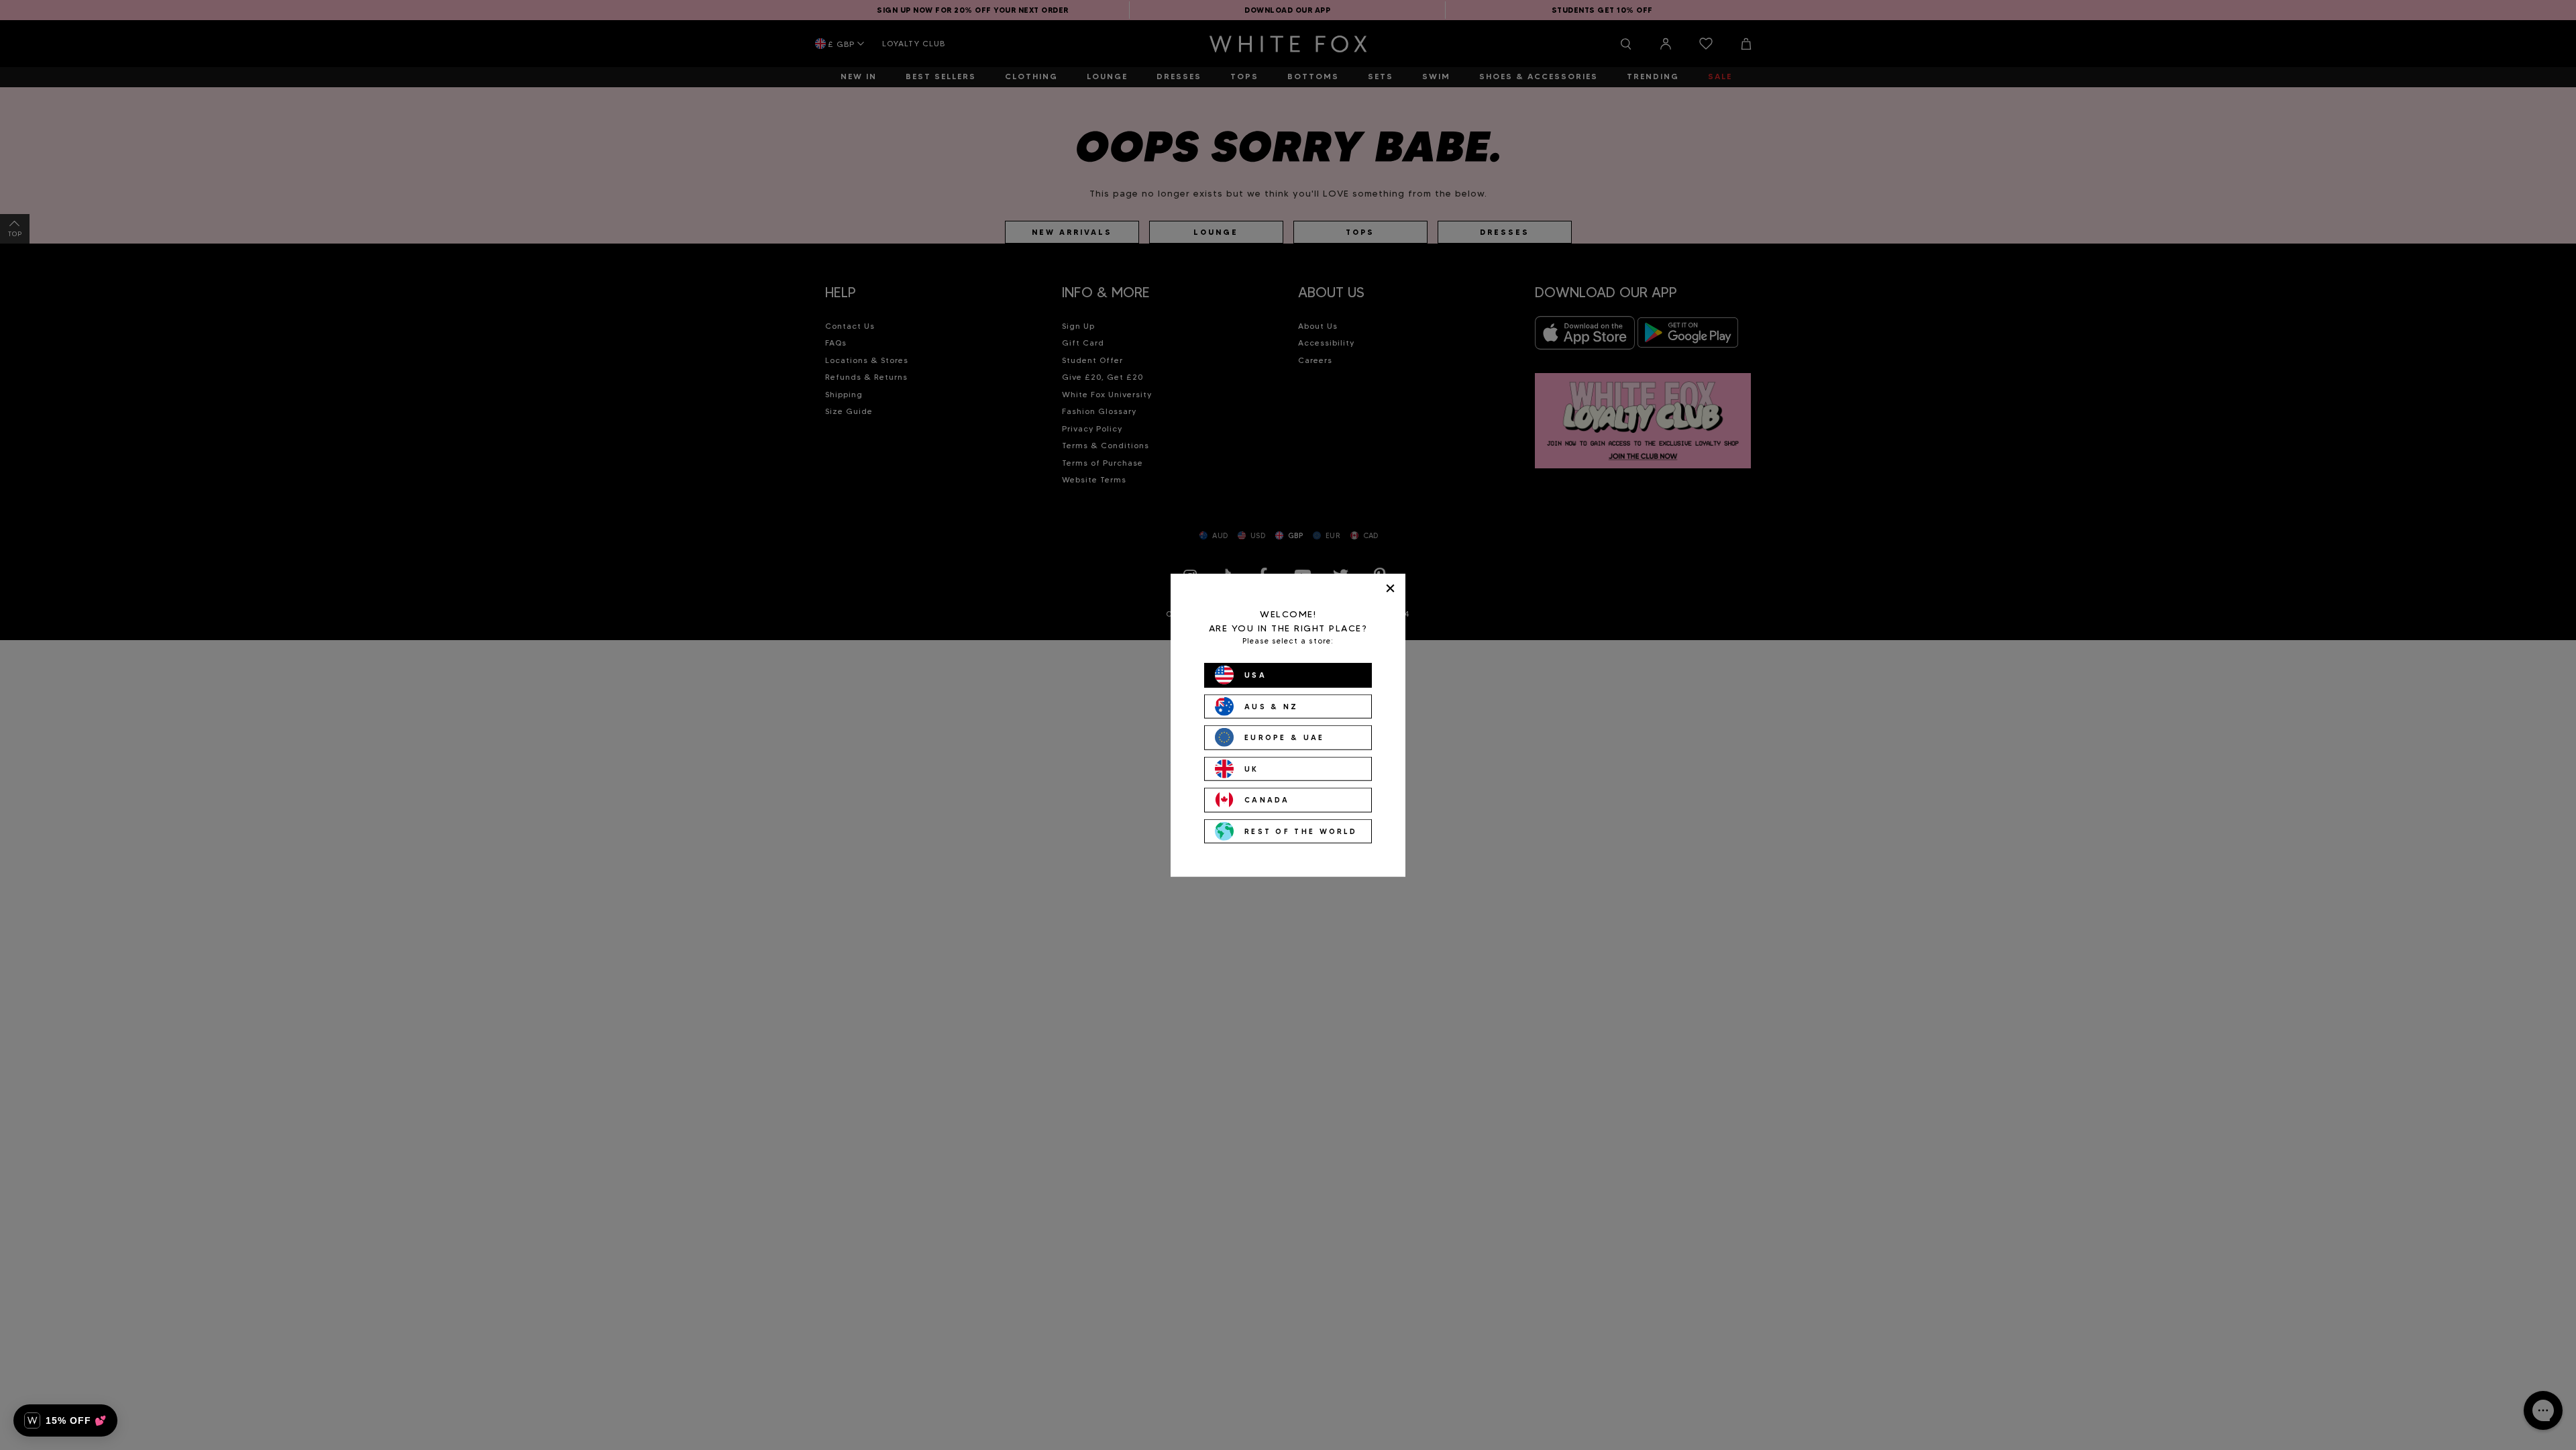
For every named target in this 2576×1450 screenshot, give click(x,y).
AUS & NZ (1271, 706)
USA (1255, 675)
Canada (1267, 800)
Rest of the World (1301, 831)
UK (1252, 768)
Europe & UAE (1285, 737)
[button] (65, 1420)
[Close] (1390, 588)
